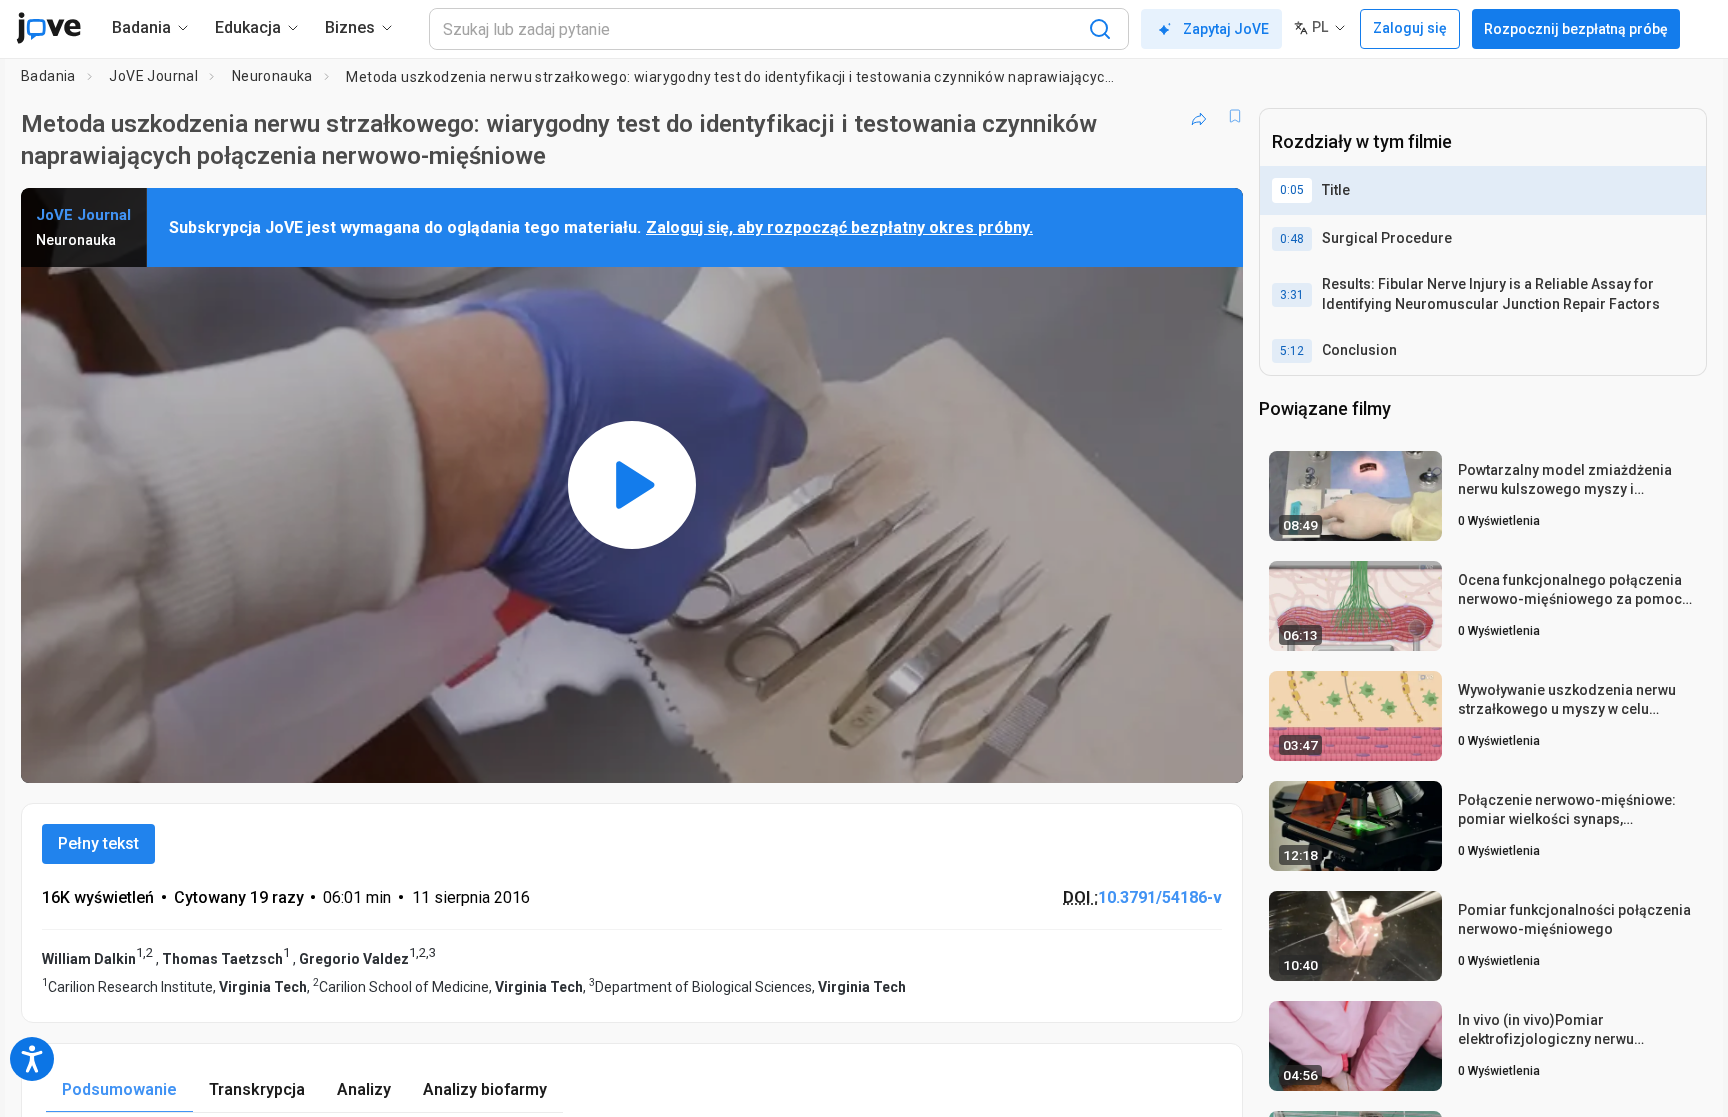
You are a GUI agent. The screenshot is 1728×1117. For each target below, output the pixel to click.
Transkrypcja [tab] (257, 1089)
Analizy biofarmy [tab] (485, 1089)
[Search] (1100, 29)
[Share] (1199, 116)
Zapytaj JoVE (1226, 29)
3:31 (1292, 295)
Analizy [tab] (364, 1089)
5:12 (1292, 351)
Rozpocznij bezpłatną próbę (1576, 29)
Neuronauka (272, 76)
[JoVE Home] (48, 28)
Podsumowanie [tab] (119, 1089)
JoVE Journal (153, 76)
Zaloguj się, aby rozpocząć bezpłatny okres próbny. (839, 227)
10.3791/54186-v (1160, 897)
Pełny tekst (98, 843)
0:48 (1292, 239)
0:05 (1292, 190)
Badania (48, 76)
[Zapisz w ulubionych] (1235, 116)
